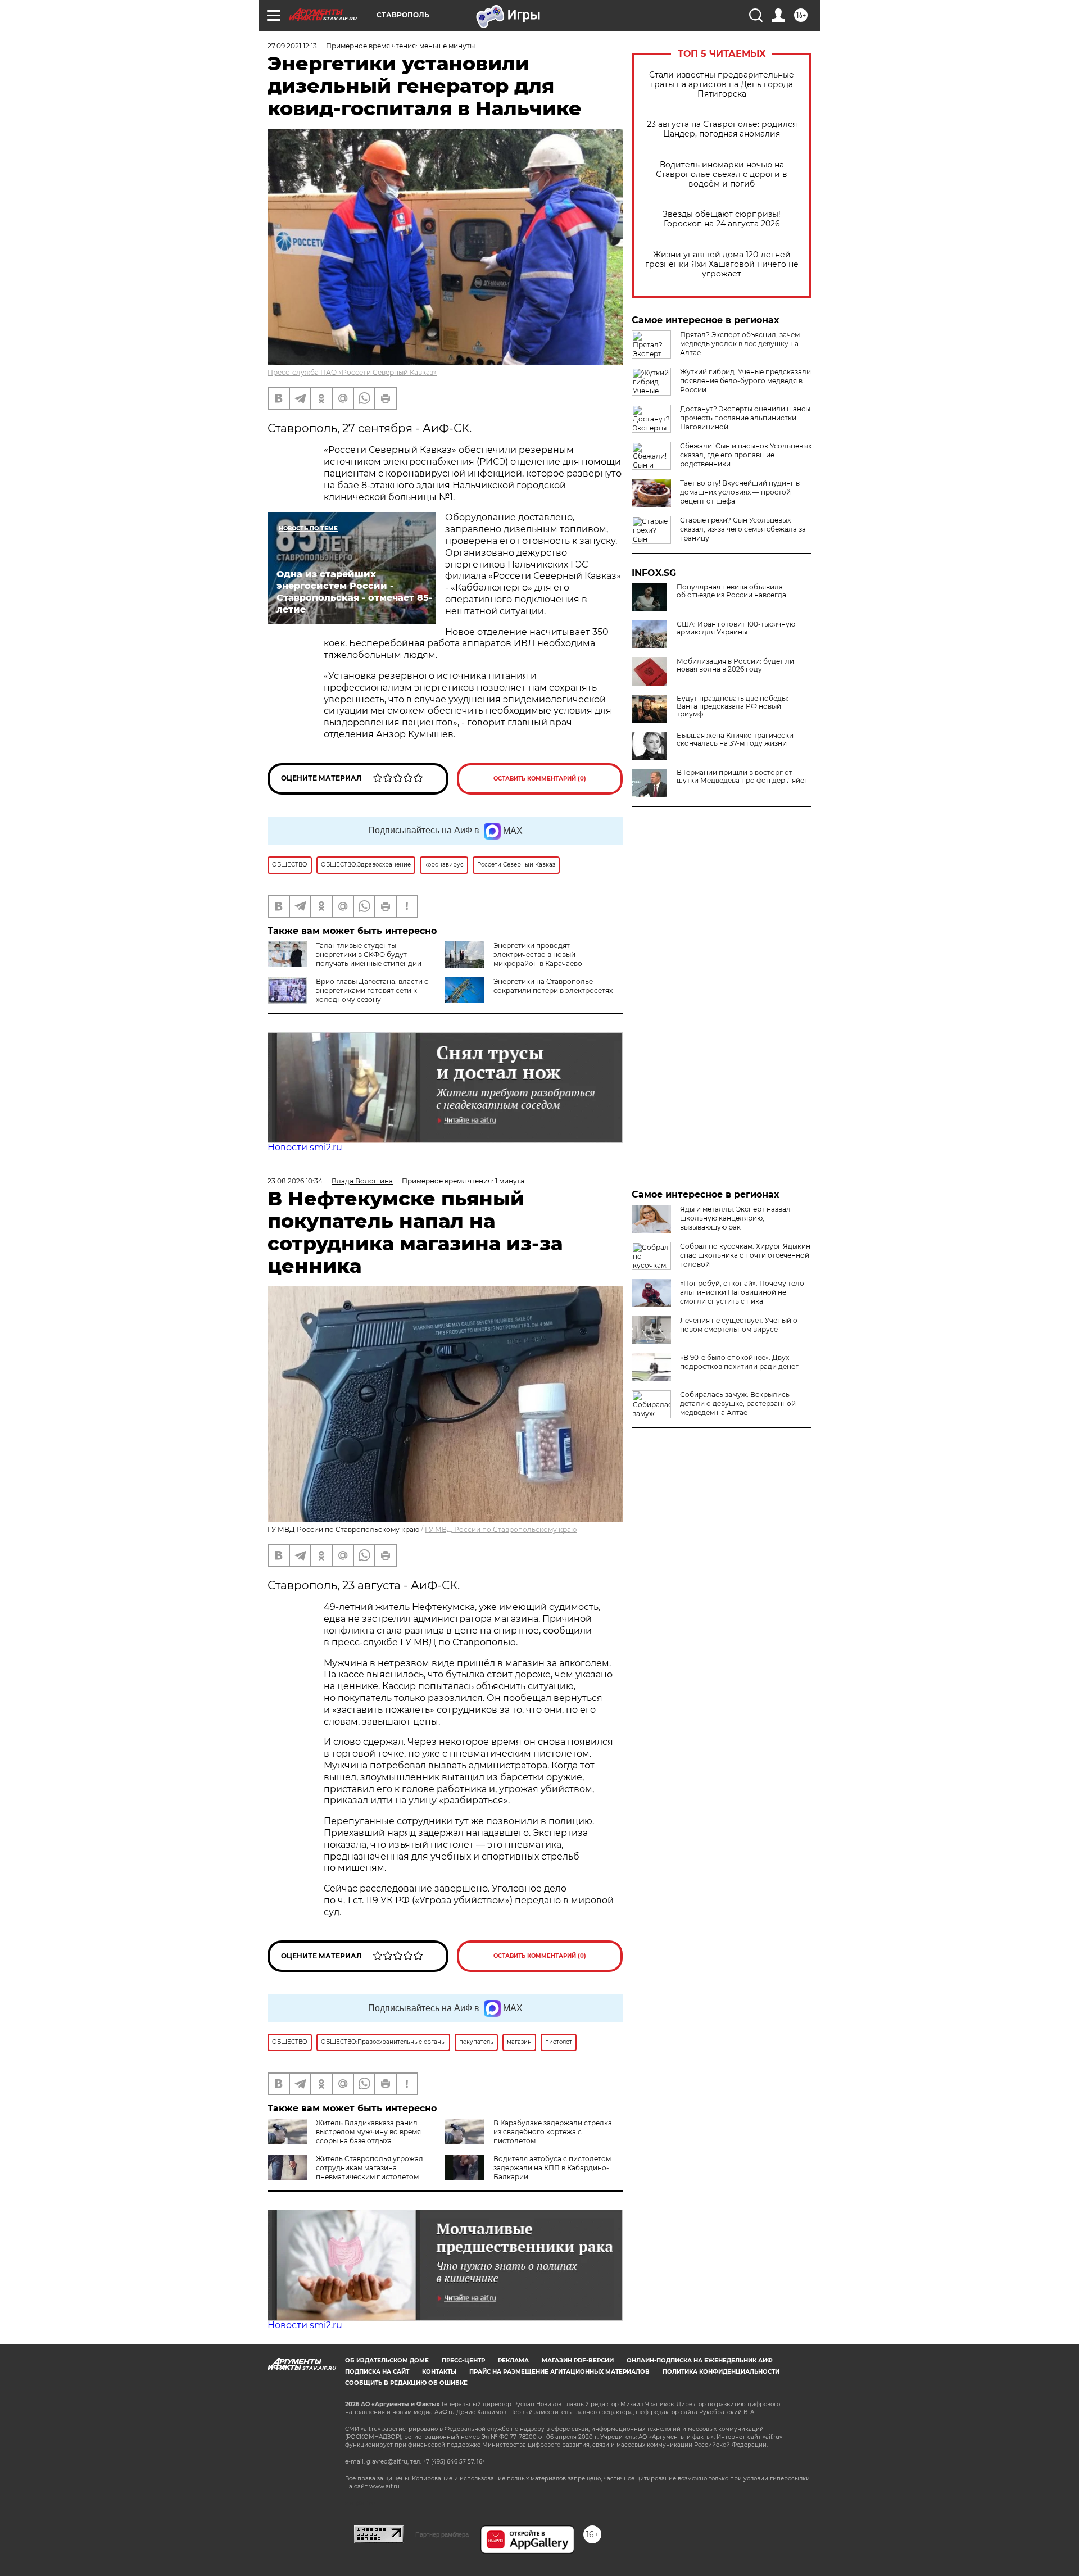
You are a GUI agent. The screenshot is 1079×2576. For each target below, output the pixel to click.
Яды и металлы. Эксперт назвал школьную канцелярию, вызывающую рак (735, 1218)
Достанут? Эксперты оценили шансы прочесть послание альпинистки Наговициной (745, 418)
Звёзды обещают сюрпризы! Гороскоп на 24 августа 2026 (722, 219)
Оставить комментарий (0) (540, 779)
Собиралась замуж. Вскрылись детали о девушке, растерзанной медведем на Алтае (738, 1403)
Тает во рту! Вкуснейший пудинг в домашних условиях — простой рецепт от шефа (740, 492)
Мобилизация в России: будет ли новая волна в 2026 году (735, 665)
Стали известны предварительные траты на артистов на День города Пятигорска (722, 85)
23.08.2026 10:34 (295, 1181)
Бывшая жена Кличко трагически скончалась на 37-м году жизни (735, 740)
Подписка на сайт (377, 2372)
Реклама (513, 2360)
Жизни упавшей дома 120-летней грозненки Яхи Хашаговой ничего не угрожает (722, 264)
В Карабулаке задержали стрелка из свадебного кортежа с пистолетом (553, 2132)
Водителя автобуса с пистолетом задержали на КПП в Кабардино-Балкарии (552, 2168)
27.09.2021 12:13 (292, 46)
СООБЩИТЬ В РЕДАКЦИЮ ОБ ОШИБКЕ (406, 2383)
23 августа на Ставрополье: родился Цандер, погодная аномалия (722, 129)
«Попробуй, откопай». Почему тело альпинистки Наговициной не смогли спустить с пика (742, 1292)
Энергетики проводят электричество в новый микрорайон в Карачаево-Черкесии (515, 959)
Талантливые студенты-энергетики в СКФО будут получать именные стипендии (369, 954)
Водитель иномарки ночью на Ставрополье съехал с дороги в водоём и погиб (722, 174)
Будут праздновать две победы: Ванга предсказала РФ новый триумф (733, 706)
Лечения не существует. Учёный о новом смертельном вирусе (739, 1325)
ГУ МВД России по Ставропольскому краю (501, 1529)
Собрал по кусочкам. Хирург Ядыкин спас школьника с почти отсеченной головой (745, 1255)
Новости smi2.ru (305, 1147)
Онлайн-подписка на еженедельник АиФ (700, 2360)
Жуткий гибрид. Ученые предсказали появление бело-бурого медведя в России (745, 381)
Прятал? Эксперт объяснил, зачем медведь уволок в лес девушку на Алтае (740, 344)
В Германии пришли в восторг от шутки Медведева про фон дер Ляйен (743, 777)
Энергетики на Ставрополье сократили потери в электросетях (553, 986)
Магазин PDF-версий (578, 2360)
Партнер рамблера (442, 2534)
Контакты (439, 2372)
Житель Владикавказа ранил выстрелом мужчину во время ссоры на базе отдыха (368, 2132)
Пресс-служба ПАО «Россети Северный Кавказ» (352, 372)
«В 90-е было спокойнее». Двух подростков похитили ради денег (739, 1362)
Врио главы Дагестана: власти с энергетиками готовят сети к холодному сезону (372, 990)
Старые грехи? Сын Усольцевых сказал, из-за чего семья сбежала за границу (743, 529)
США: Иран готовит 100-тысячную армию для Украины (736, 628)
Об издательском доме (387, 2360)
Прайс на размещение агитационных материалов (559, 2372)
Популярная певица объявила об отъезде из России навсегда (731, 591)
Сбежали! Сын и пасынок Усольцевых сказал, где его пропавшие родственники (746, 455)
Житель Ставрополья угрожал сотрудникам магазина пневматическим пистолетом (370, 2168)
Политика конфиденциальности (721, 2372)
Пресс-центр (463, 2360)
